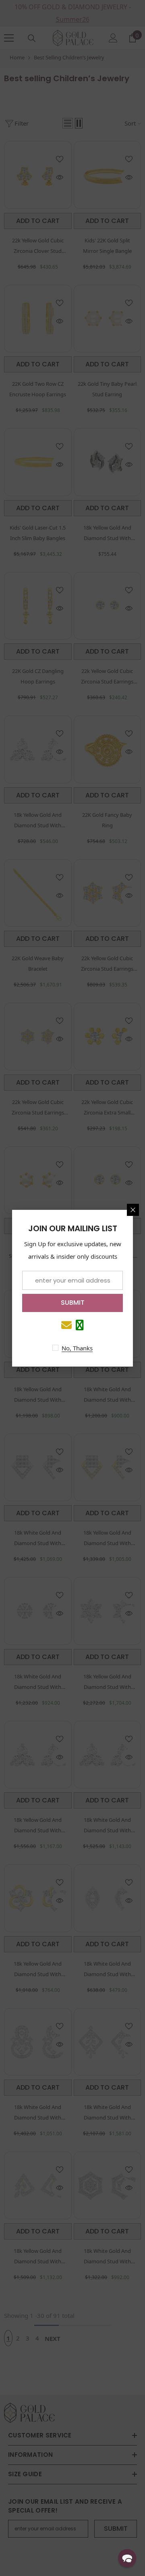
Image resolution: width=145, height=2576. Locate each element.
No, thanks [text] (77, 1348)
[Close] (133, 1210)
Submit (73, 1303)
